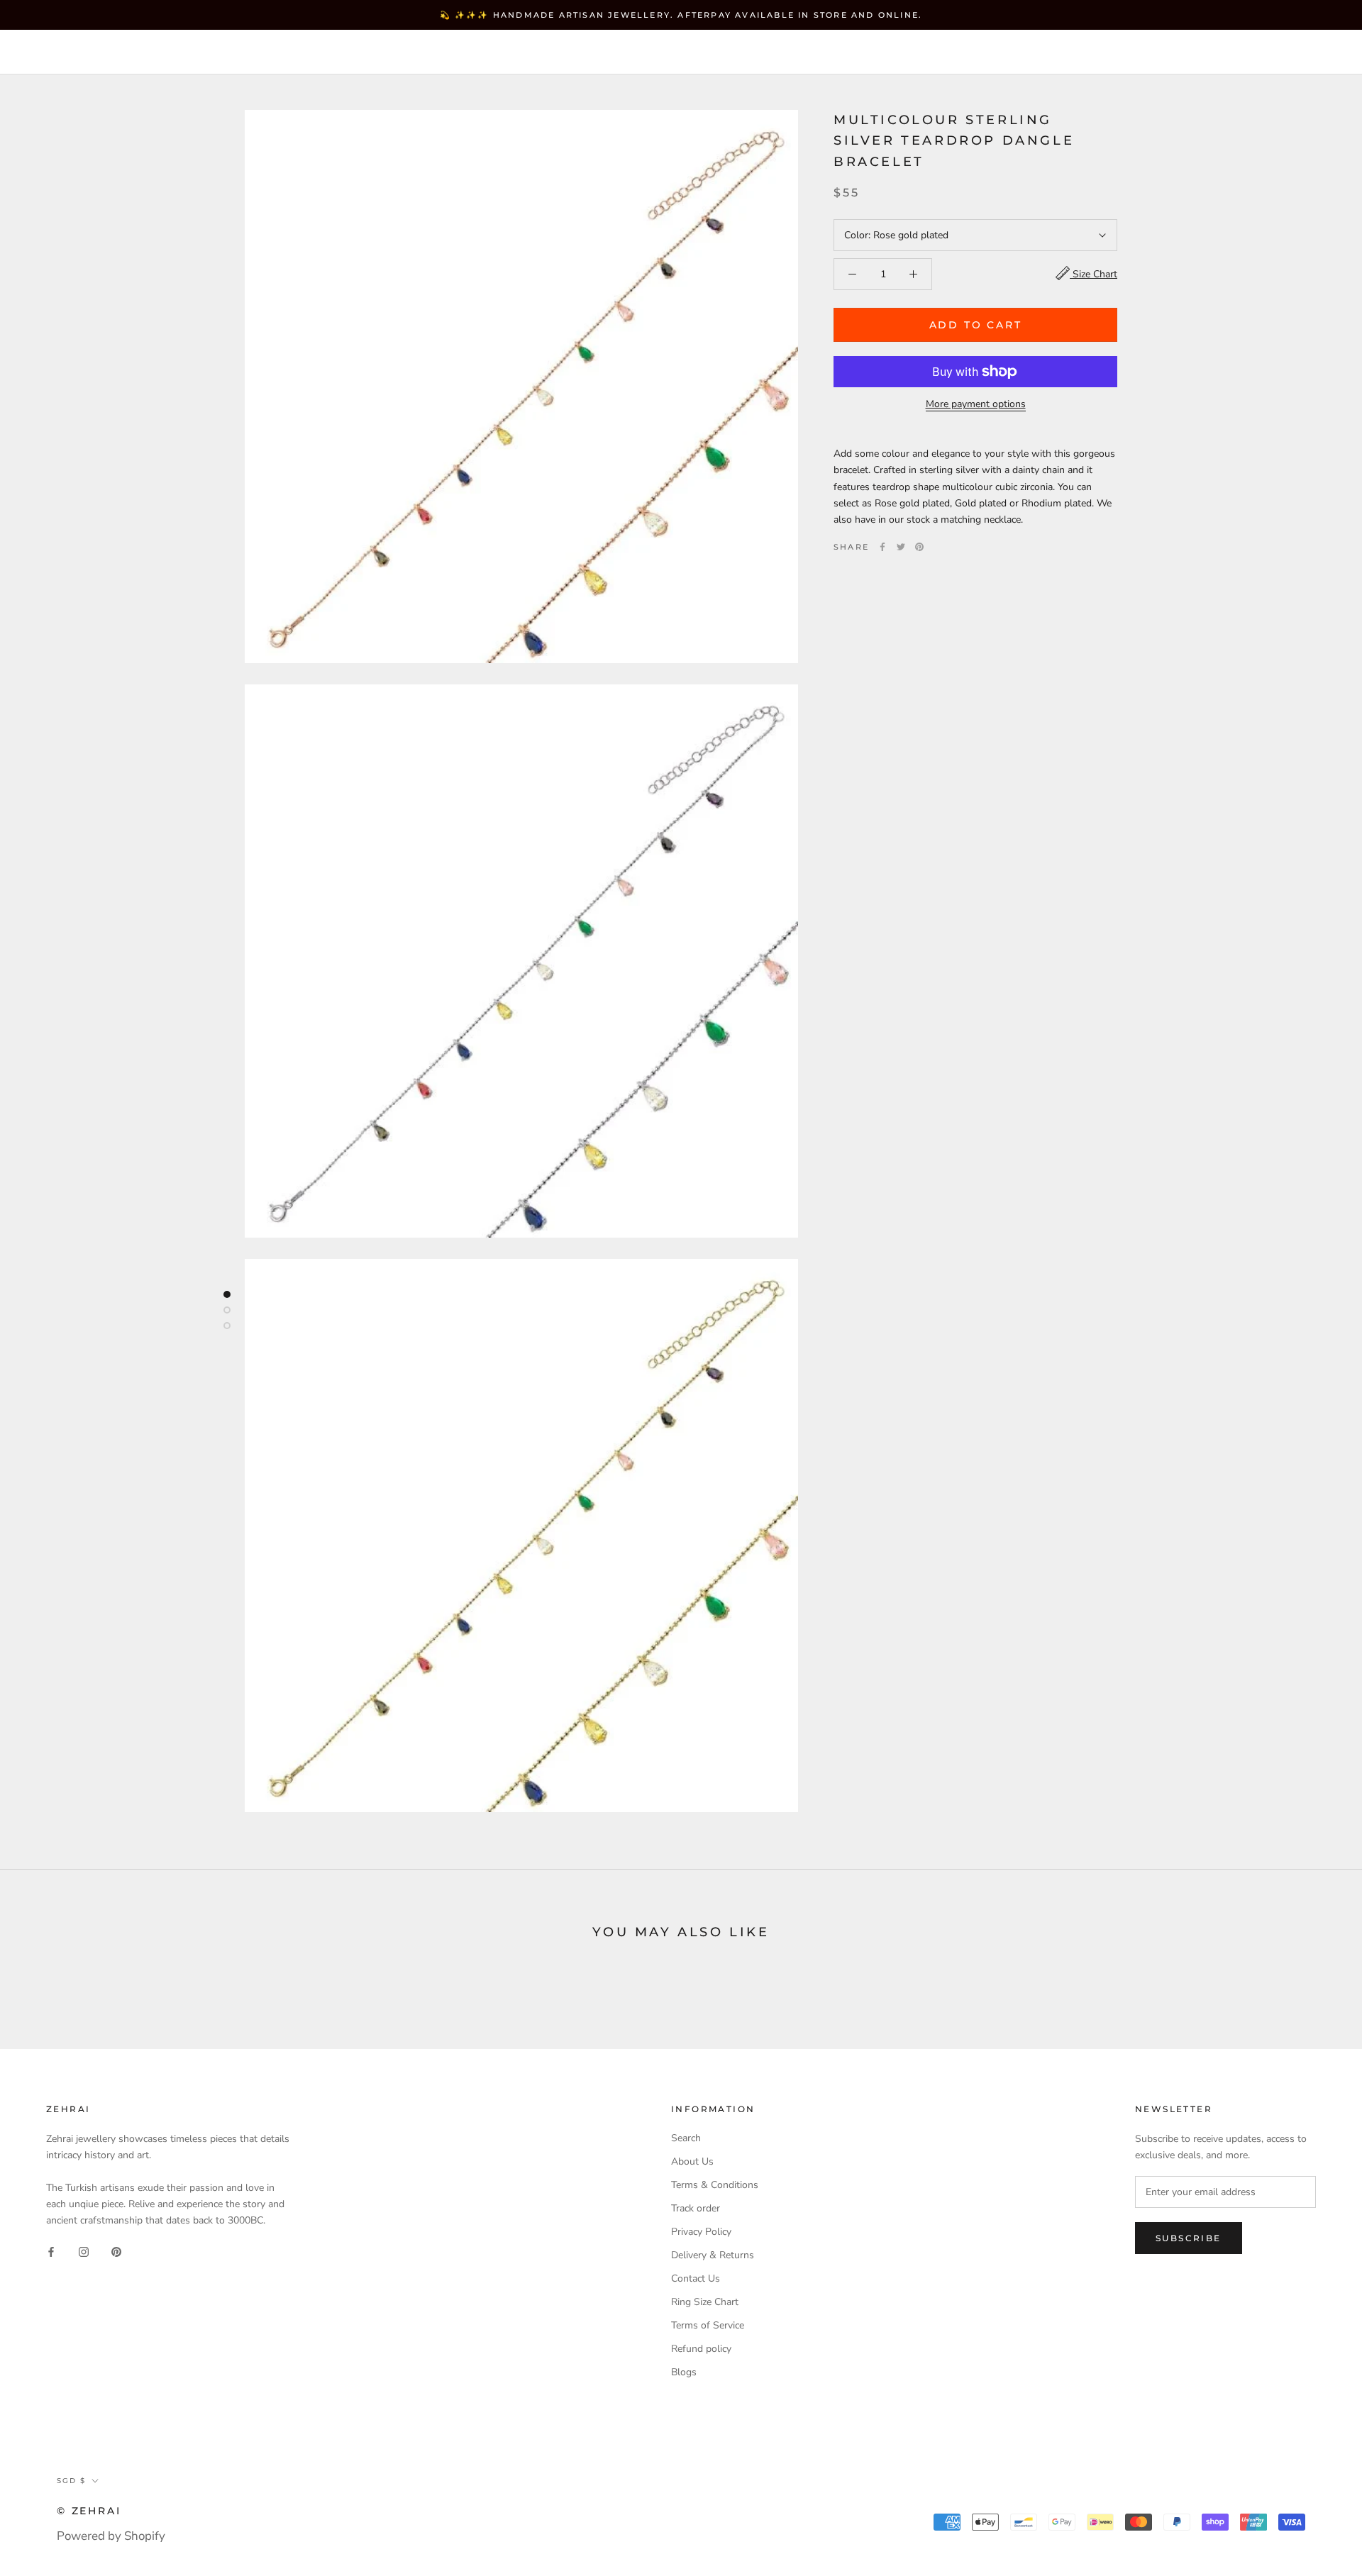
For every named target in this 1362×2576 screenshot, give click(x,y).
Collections (238, 52)
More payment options (976, 404)
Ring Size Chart (705, 2302)
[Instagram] (84, 2251)
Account (1093, 53)
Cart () (1301, 52)
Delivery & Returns (713, 2255)
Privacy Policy (701, 2232)
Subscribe (1189, 2238)
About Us (692, 2161)
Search (1234, 53)
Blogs (684, 2372)
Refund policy (701, 2349)
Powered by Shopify (111, 2536)
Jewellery (134, 52)
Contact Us (696, 2278)
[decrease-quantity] (852, 274)
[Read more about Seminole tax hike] (227, 1294)
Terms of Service (708, 2325)
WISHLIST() (1165, 53)
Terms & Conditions (715, 2185)
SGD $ (1023, 53)
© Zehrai (89, 2511)
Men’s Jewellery (364, 52)
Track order (696, 2208)
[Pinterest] (919, 547)
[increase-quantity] (913, 274)
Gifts (464, 52)
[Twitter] (901, 547)
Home (53, 52)
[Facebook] (882, 547)
